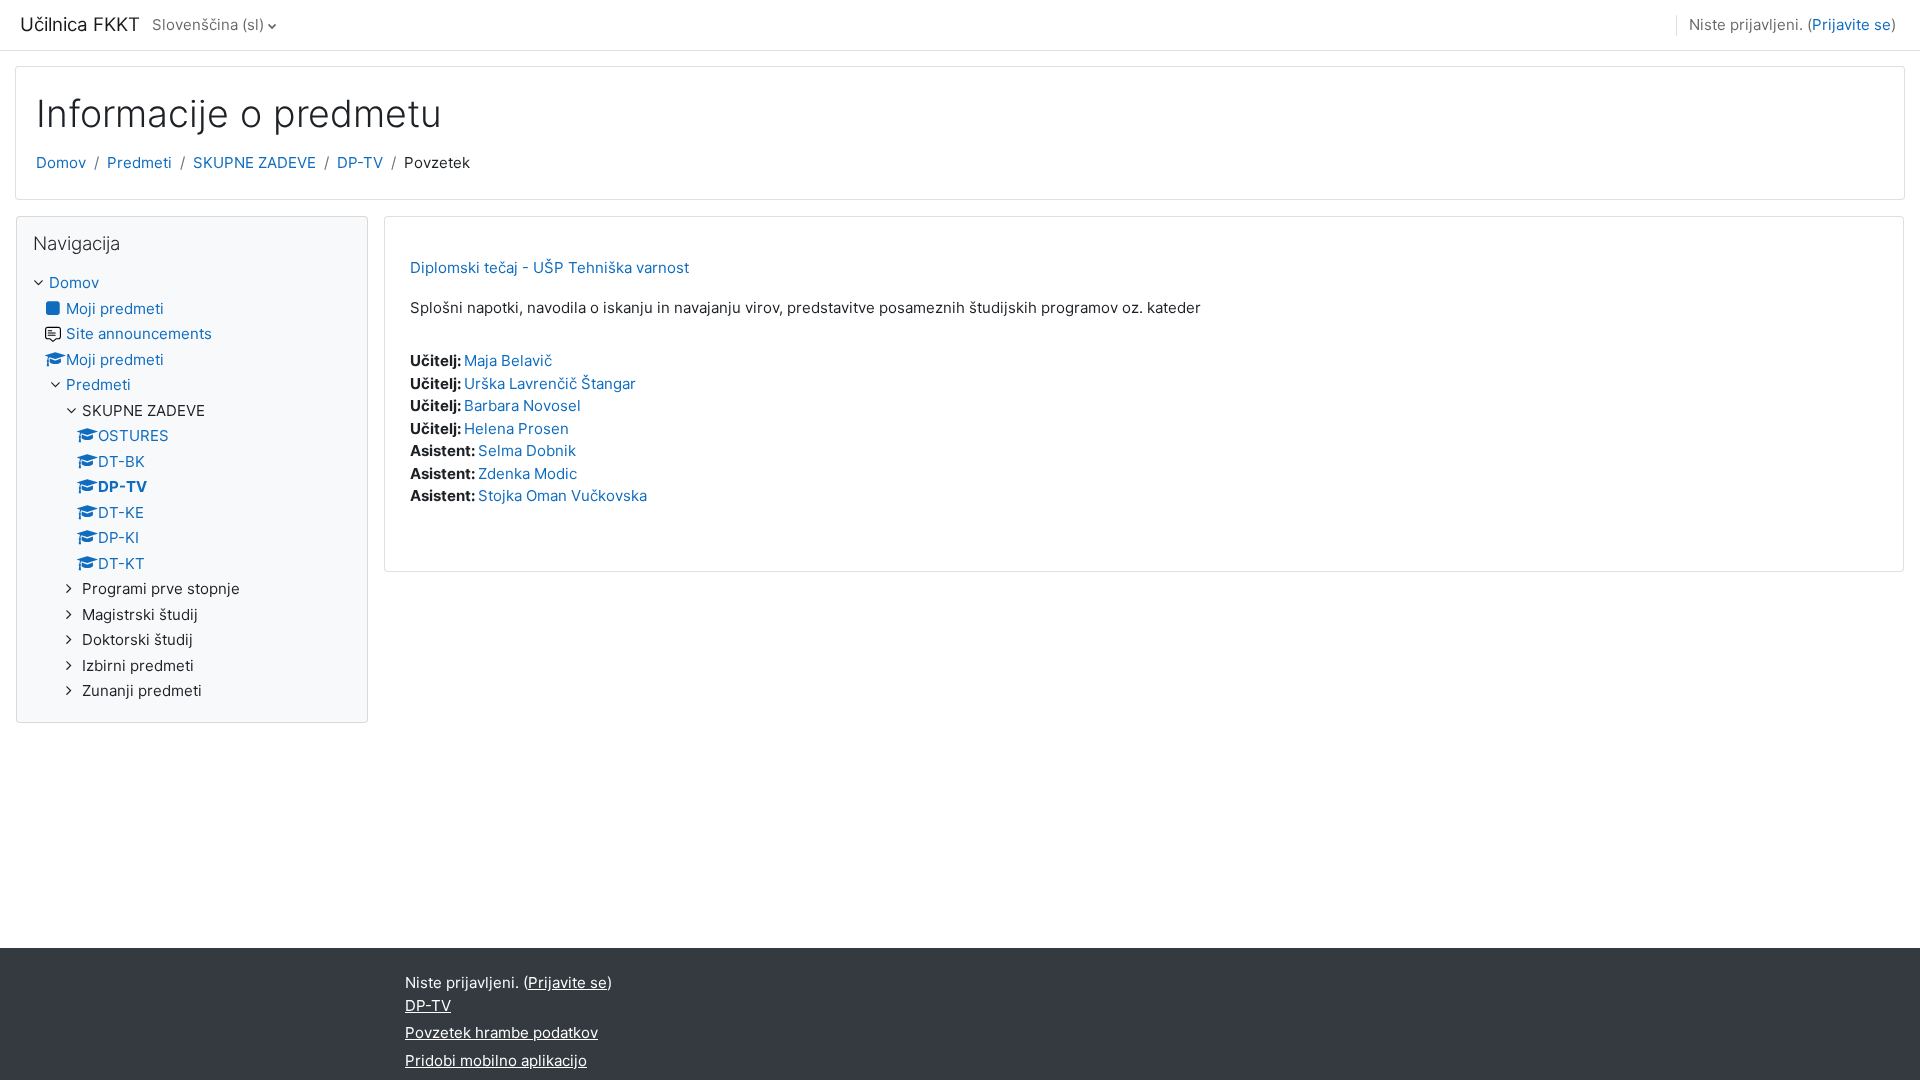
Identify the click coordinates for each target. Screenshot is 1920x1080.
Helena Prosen (516, 428)
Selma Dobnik (527, 450)
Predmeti (139, 162)
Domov (61, 162)
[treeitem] (192, 487)
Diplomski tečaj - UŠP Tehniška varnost (549, 267)
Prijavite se (1851, 24)
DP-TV (360, 162)
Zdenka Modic (527, 473)
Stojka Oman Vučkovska (562, 495)
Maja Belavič (508, 360)
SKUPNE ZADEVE (254, 162)
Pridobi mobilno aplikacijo (496, 1060)
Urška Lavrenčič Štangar (550, 383)
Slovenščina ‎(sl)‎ (208, 24)
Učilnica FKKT (80, 24)
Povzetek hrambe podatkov (501, 1032)
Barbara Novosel (522, 405)
